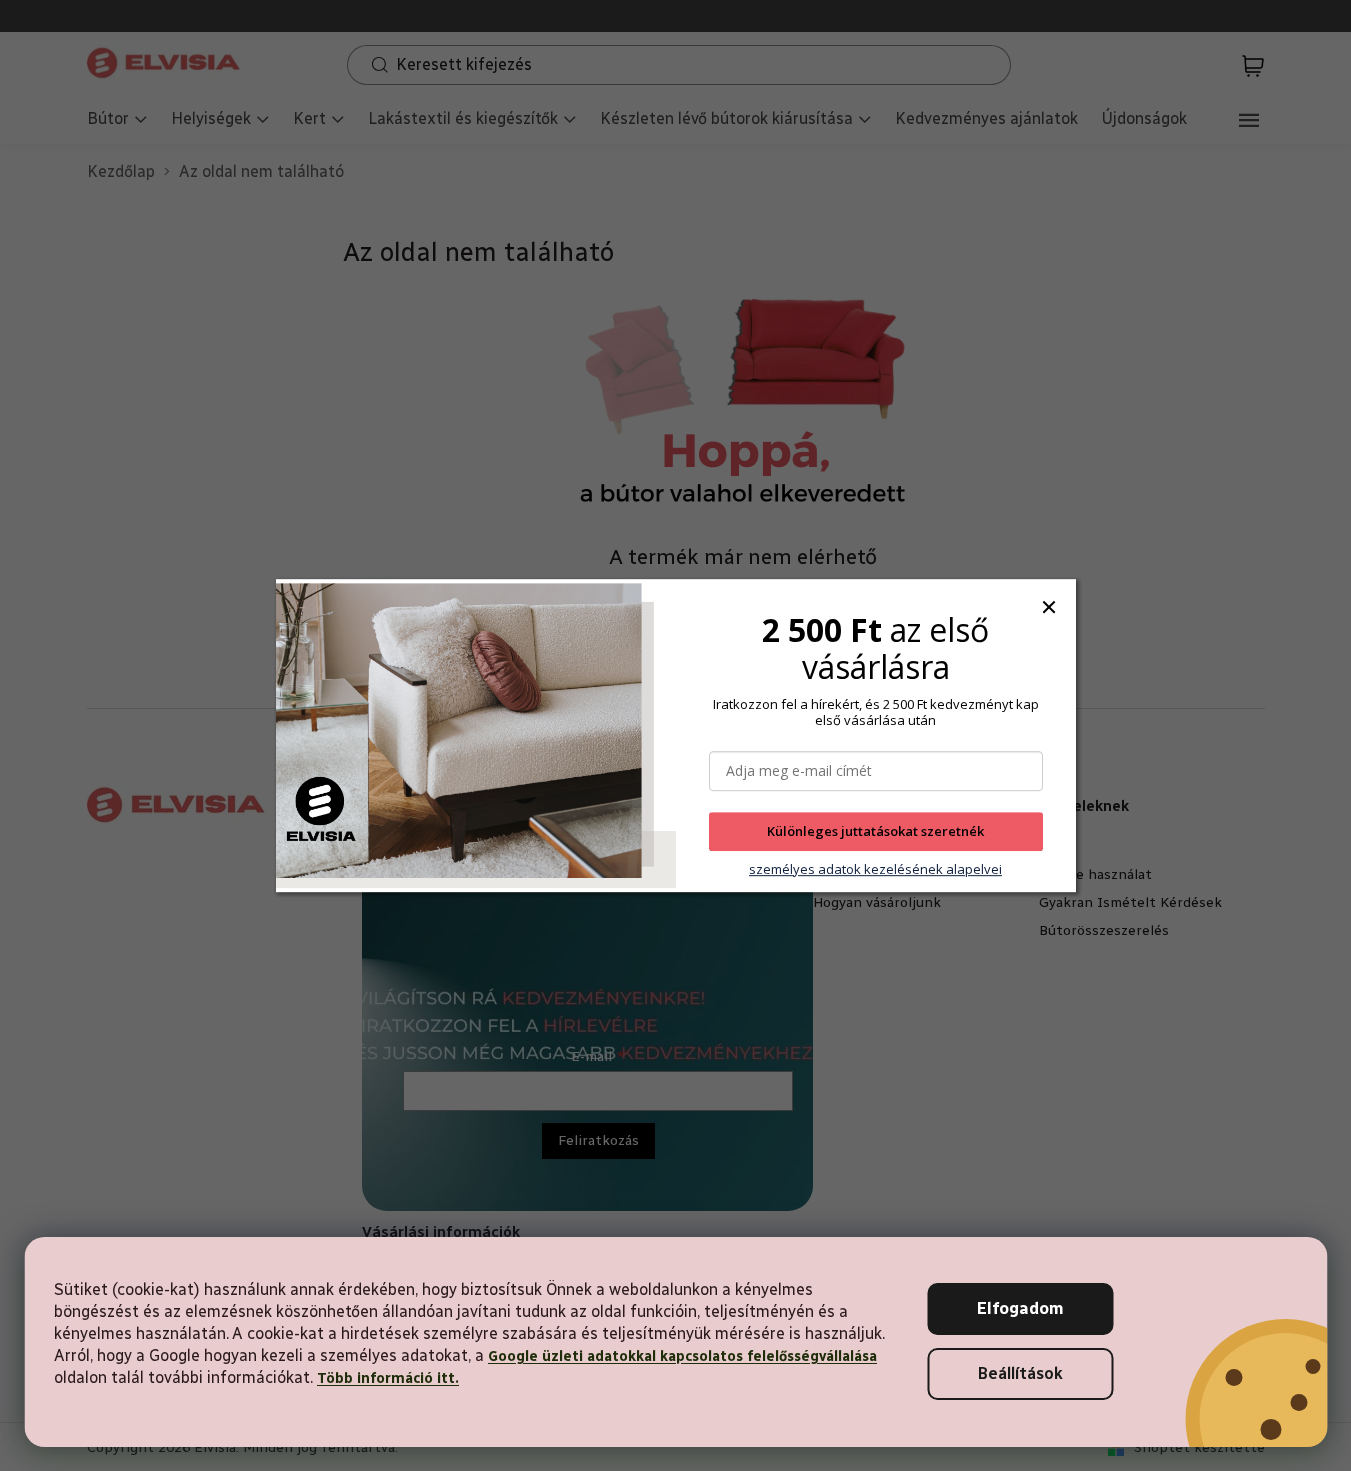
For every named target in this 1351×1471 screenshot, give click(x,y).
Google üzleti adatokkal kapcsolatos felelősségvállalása (682, 1356)
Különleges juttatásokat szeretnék (875, 832)
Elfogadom (1020, 1308)
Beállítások (1020, 1373)
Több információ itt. (388, 1378)
